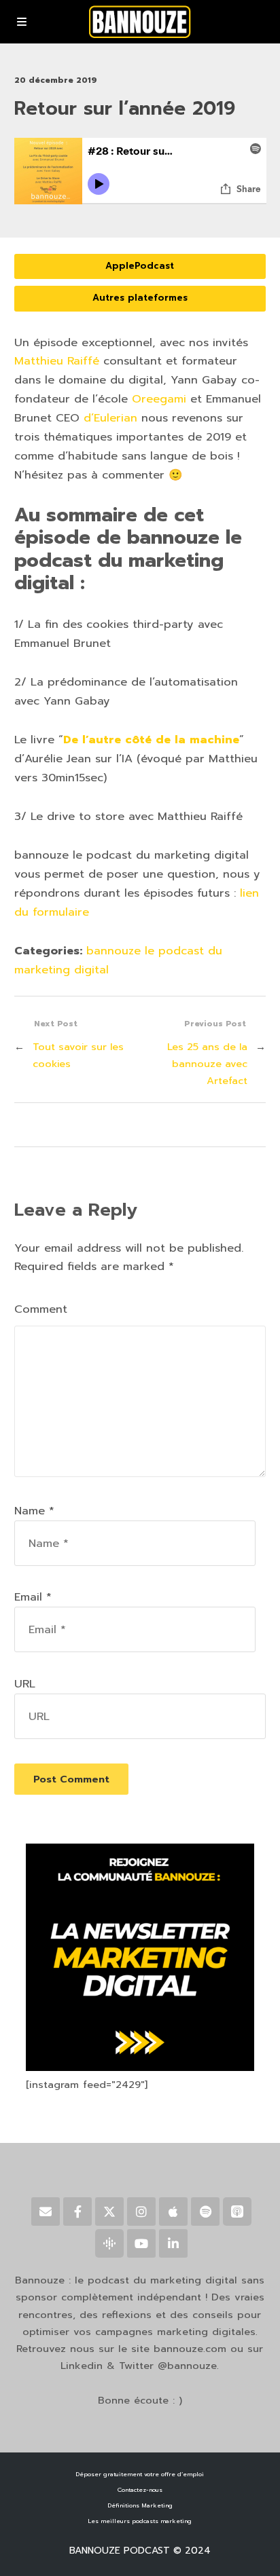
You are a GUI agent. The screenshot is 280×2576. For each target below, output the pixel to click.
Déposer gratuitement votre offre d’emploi (140, 2474)
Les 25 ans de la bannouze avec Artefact (207, 1064)
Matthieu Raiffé (57, 361)
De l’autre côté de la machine (151, 740)
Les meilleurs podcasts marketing (140, 2521)
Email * (33, 1597)
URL (25, 1684)
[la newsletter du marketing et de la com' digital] (140, 2068)
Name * (34, 1511)
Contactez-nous (140, 2490)
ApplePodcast (140, 266)
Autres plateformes (140, 298)
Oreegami (159, 399)
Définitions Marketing (140, 2505)
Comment (41, 1309)
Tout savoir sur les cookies (78, 1055)
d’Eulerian (110, 418)
